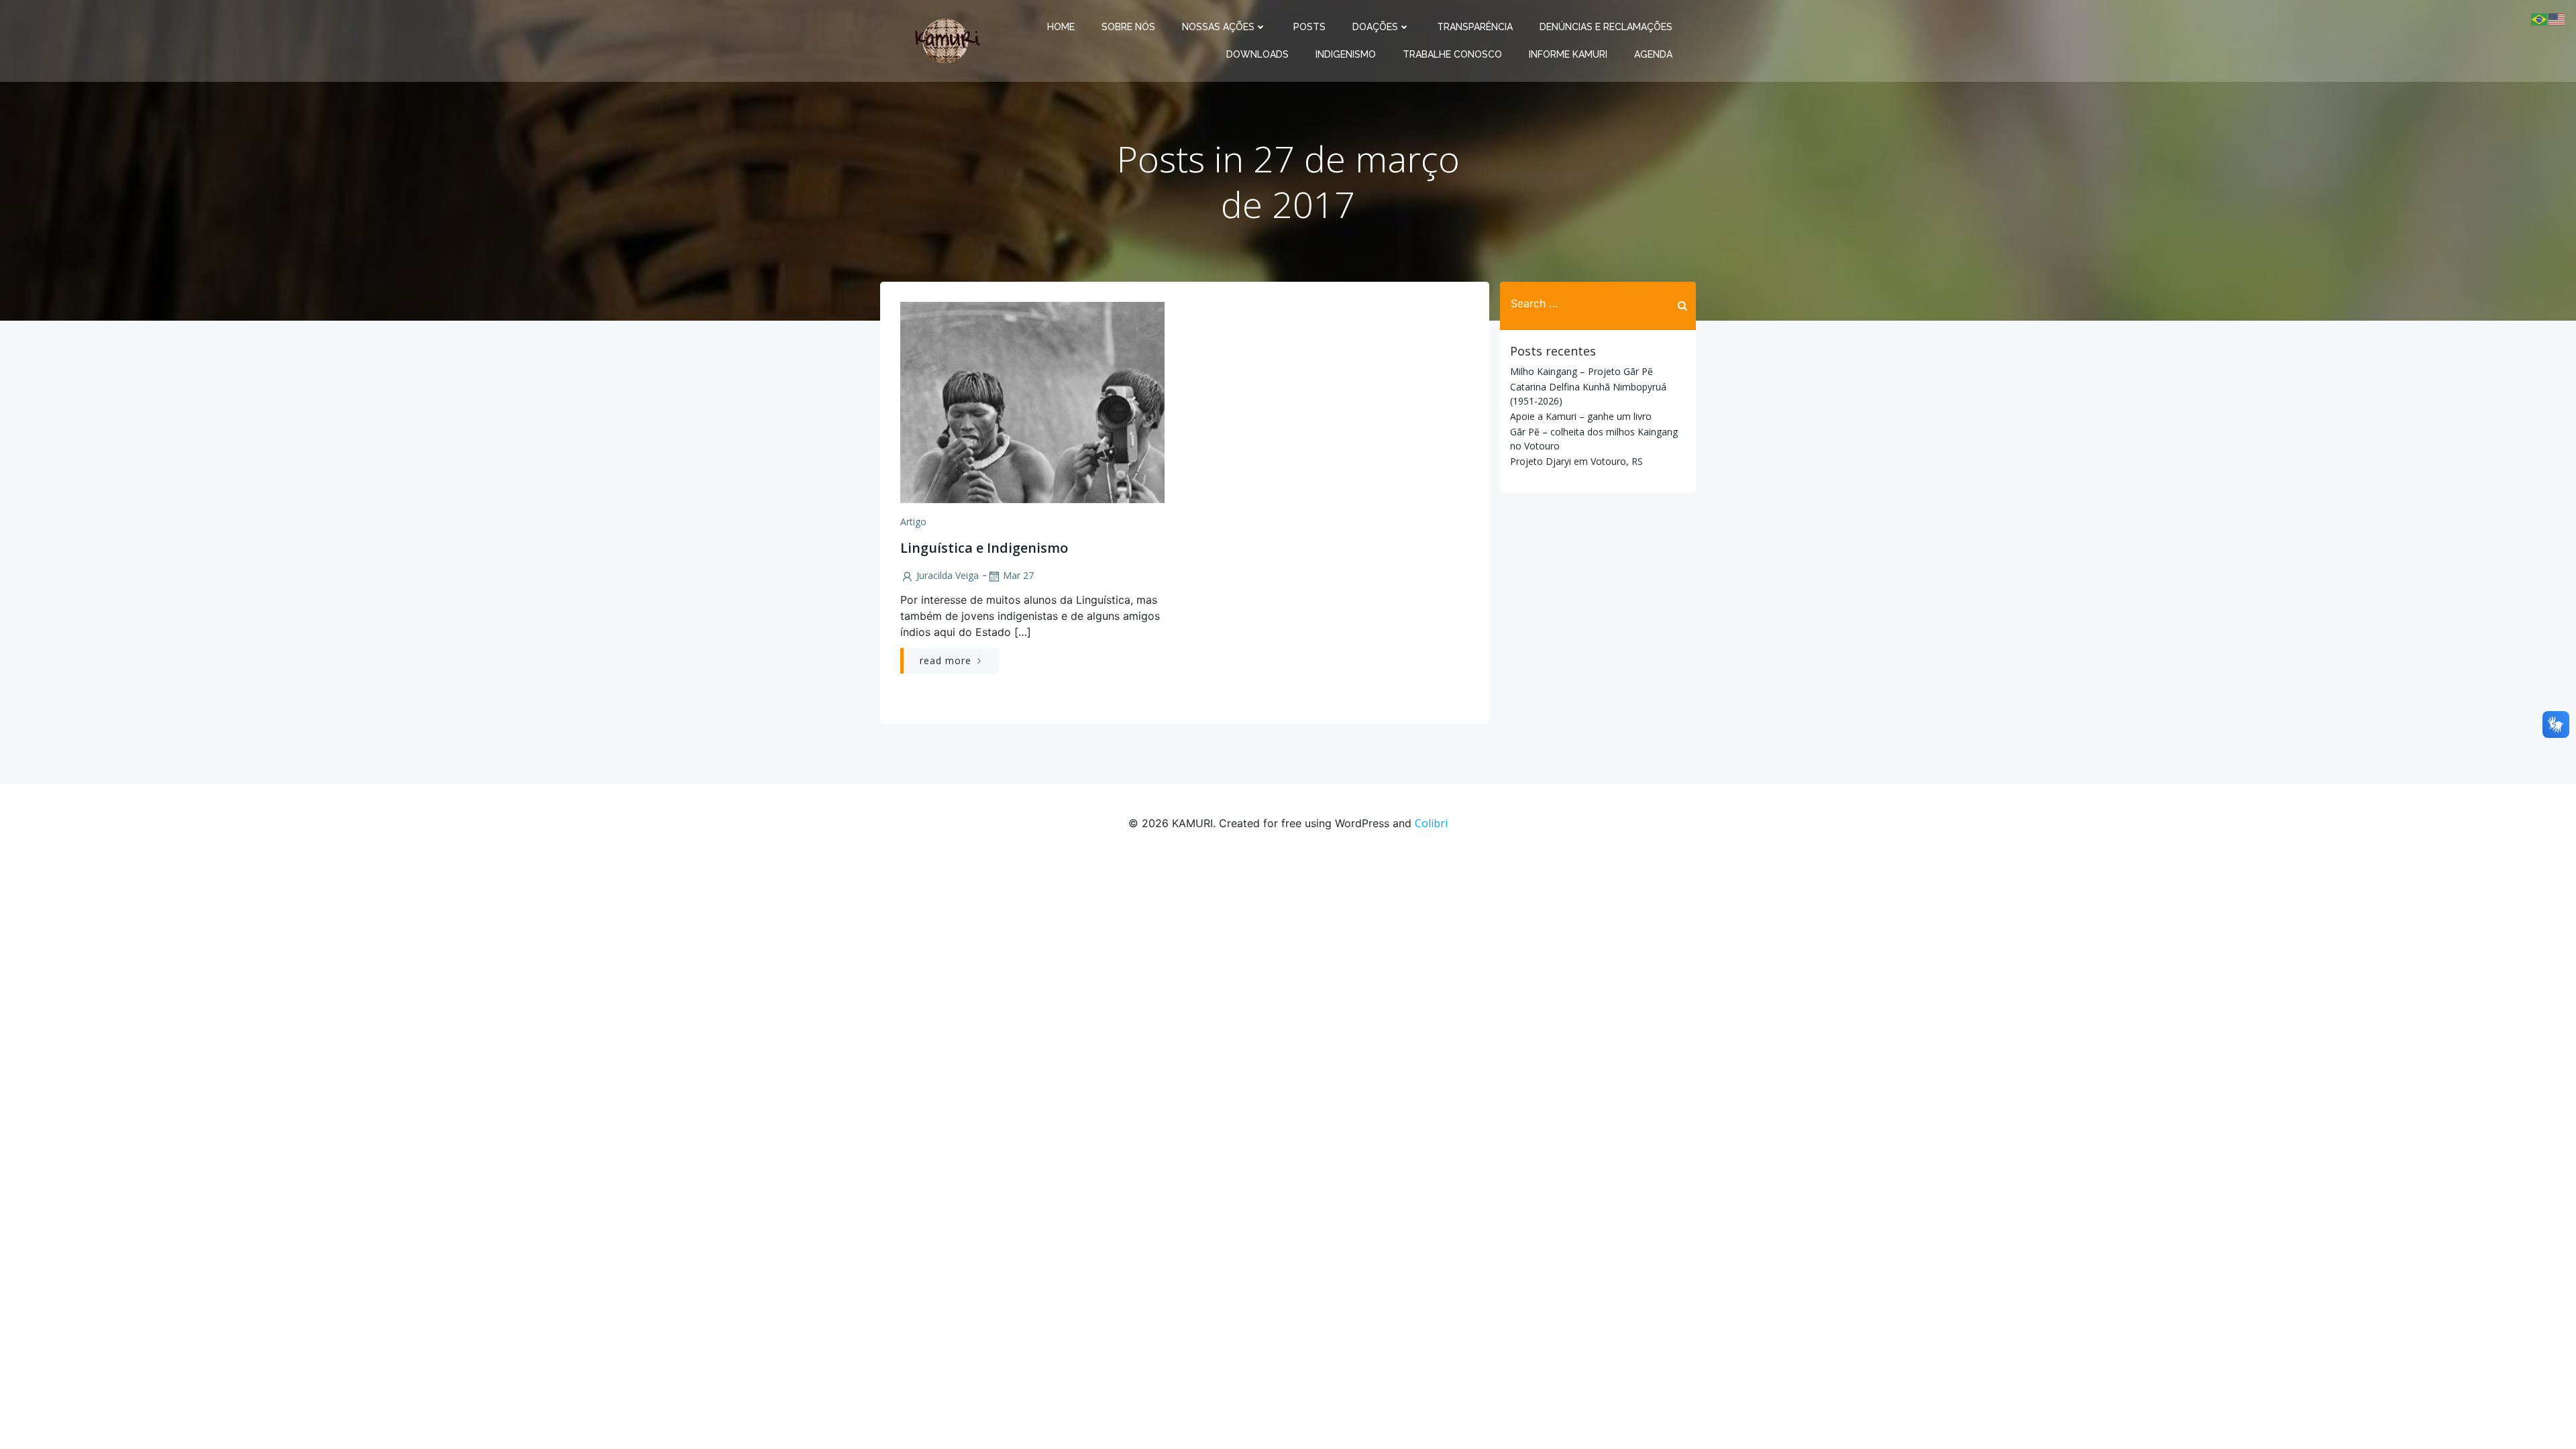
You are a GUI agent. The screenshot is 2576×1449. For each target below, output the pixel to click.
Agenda (1653, 54)
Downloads (1257, 54)
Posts (1309, 27)
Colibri (1431, 823)
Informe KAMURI (1568, 54)
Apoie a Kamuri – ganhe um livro (1581, 416)
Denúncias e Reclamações (1606, 27)
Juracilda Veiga (948, 575)
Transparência (1475, 27)
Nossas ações (1218, 27)
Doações (1375, 27)
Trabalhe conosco (1452, 54)
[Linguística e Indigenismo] (1032, 401)
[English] (2557, 18)
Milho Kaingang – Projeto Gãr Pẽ (1581, 371)
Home (1061, 27)
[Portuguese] (2540, 18)
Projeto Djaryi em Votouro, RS (1576, 461)
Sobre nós (1128, 27)
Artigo (913, 522)
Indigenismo (1346, 54)
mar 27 (1018, 575)
